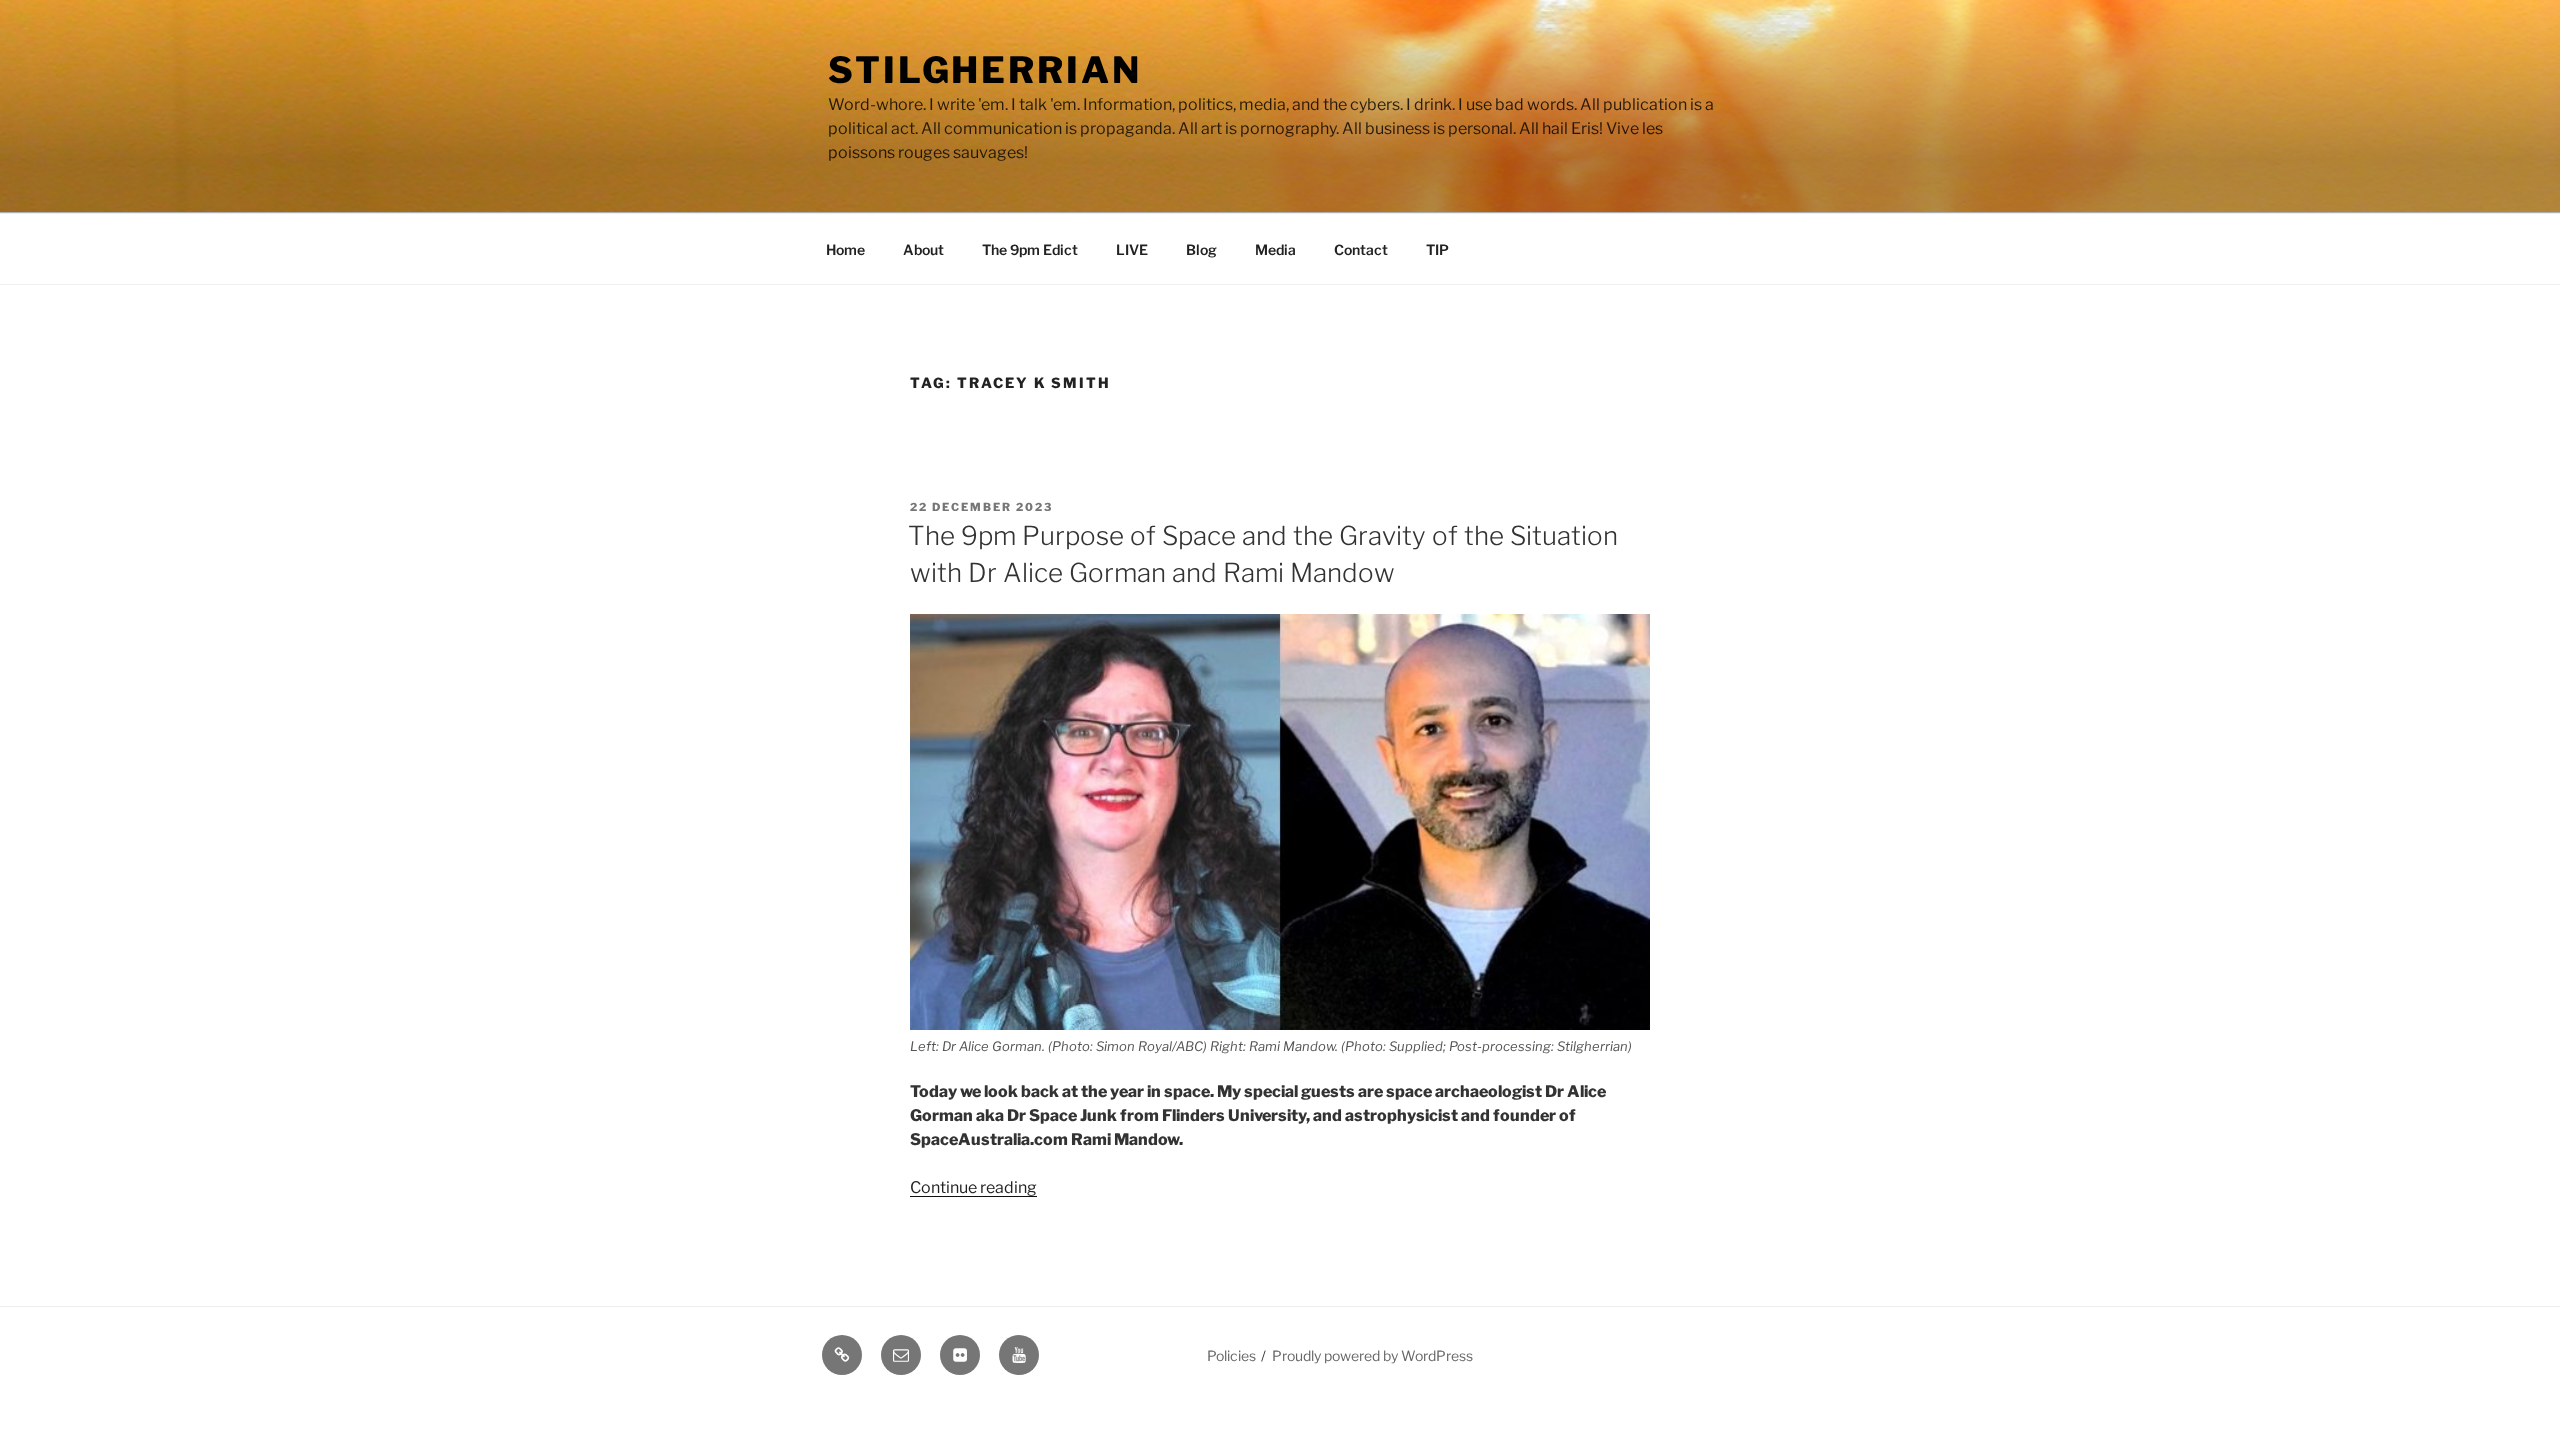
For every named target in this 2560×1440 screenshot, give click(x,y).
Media (1275, 249)
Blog (1201, 249)
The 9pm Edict (1030, 249)
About (923, 249)
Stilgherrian (985, 70)
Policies (1231, 1355)
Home (845, 249)
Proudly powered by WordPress (1372, 1355)
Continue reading (973, 1187)
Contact (1361, 249)
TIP (1437, 249)
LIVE (1132, 249)
